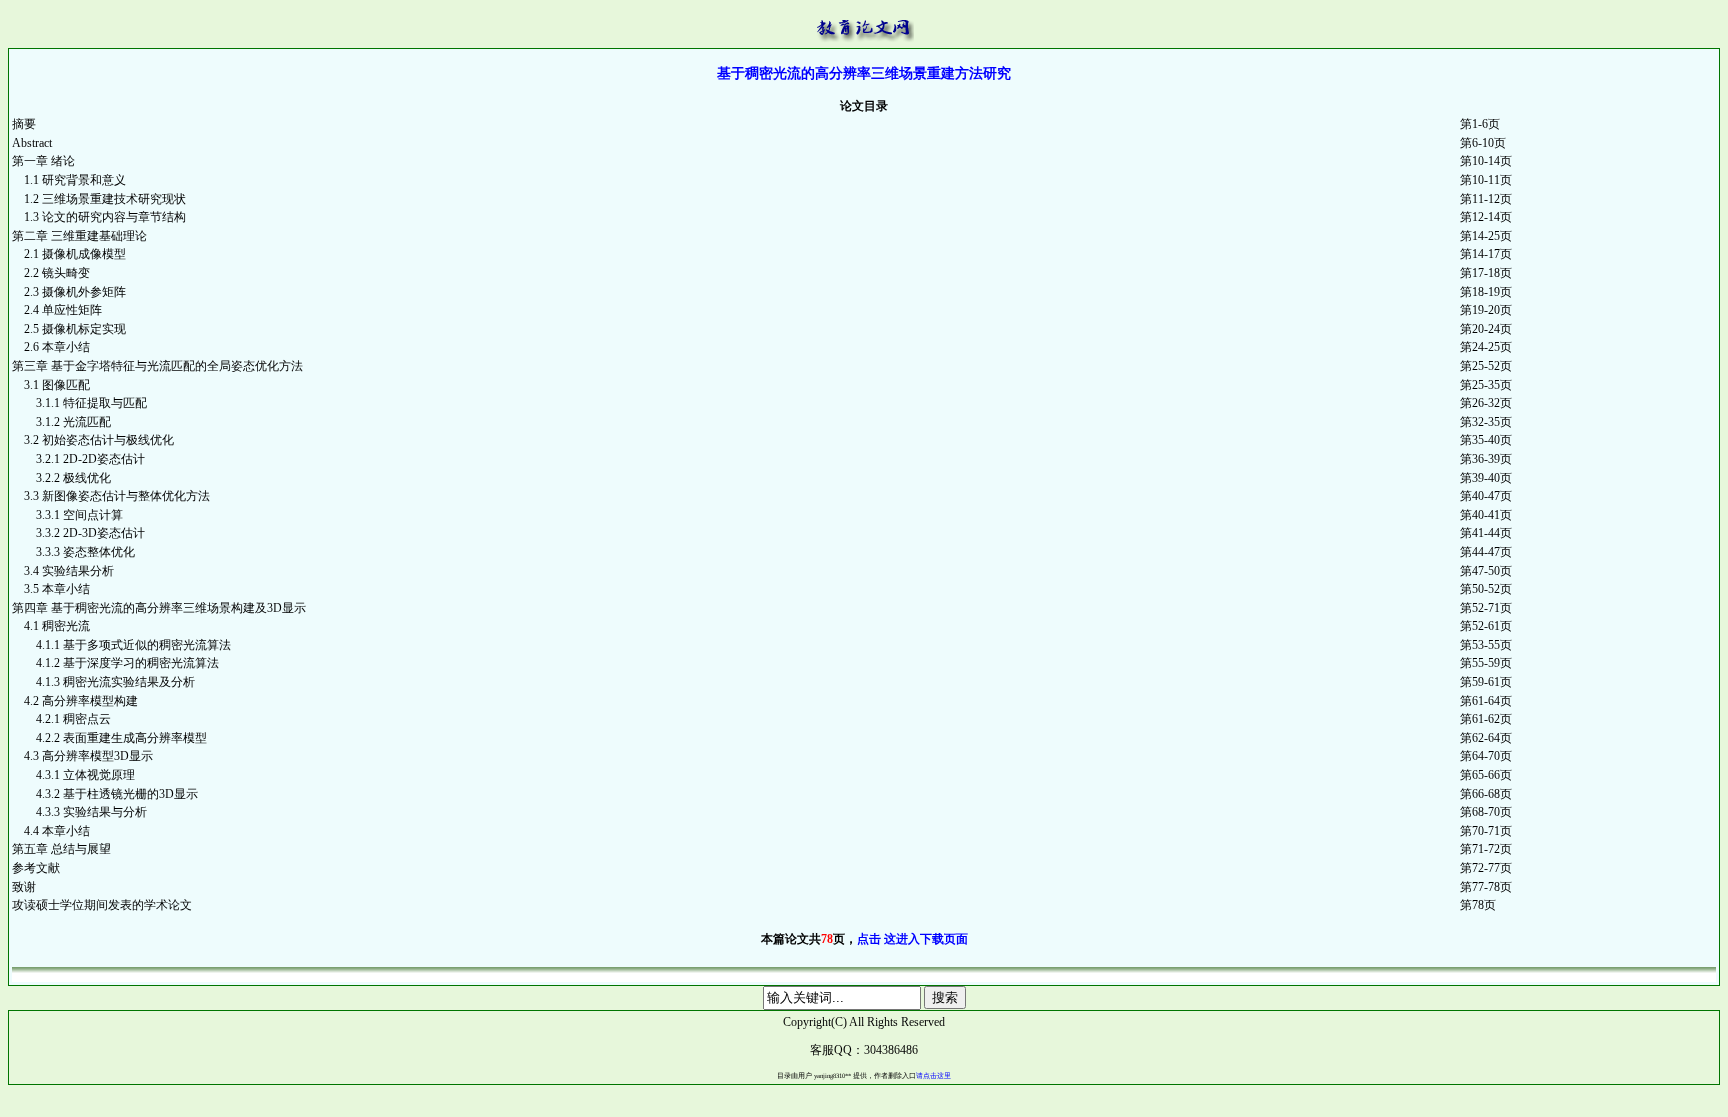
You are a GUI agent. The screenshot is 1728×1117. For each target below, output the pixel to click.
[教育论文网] (864, 24)
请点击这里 (933, 1075)
